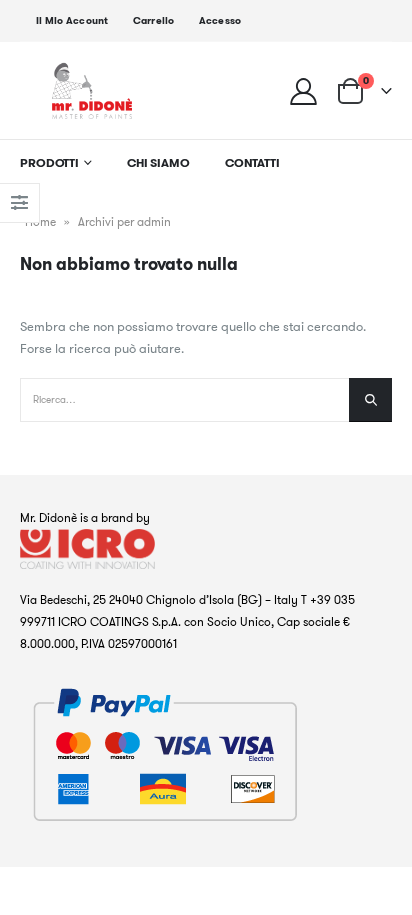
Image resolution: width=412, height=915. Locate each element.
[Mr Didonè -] (92, 90)
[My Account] (304, 90)
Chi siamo (158, 162)
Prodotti (49, 162)
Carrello (154, 20)
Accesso (220, 20)
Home (40, 221)
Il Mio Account (72, 20)
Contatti (252, 162)
